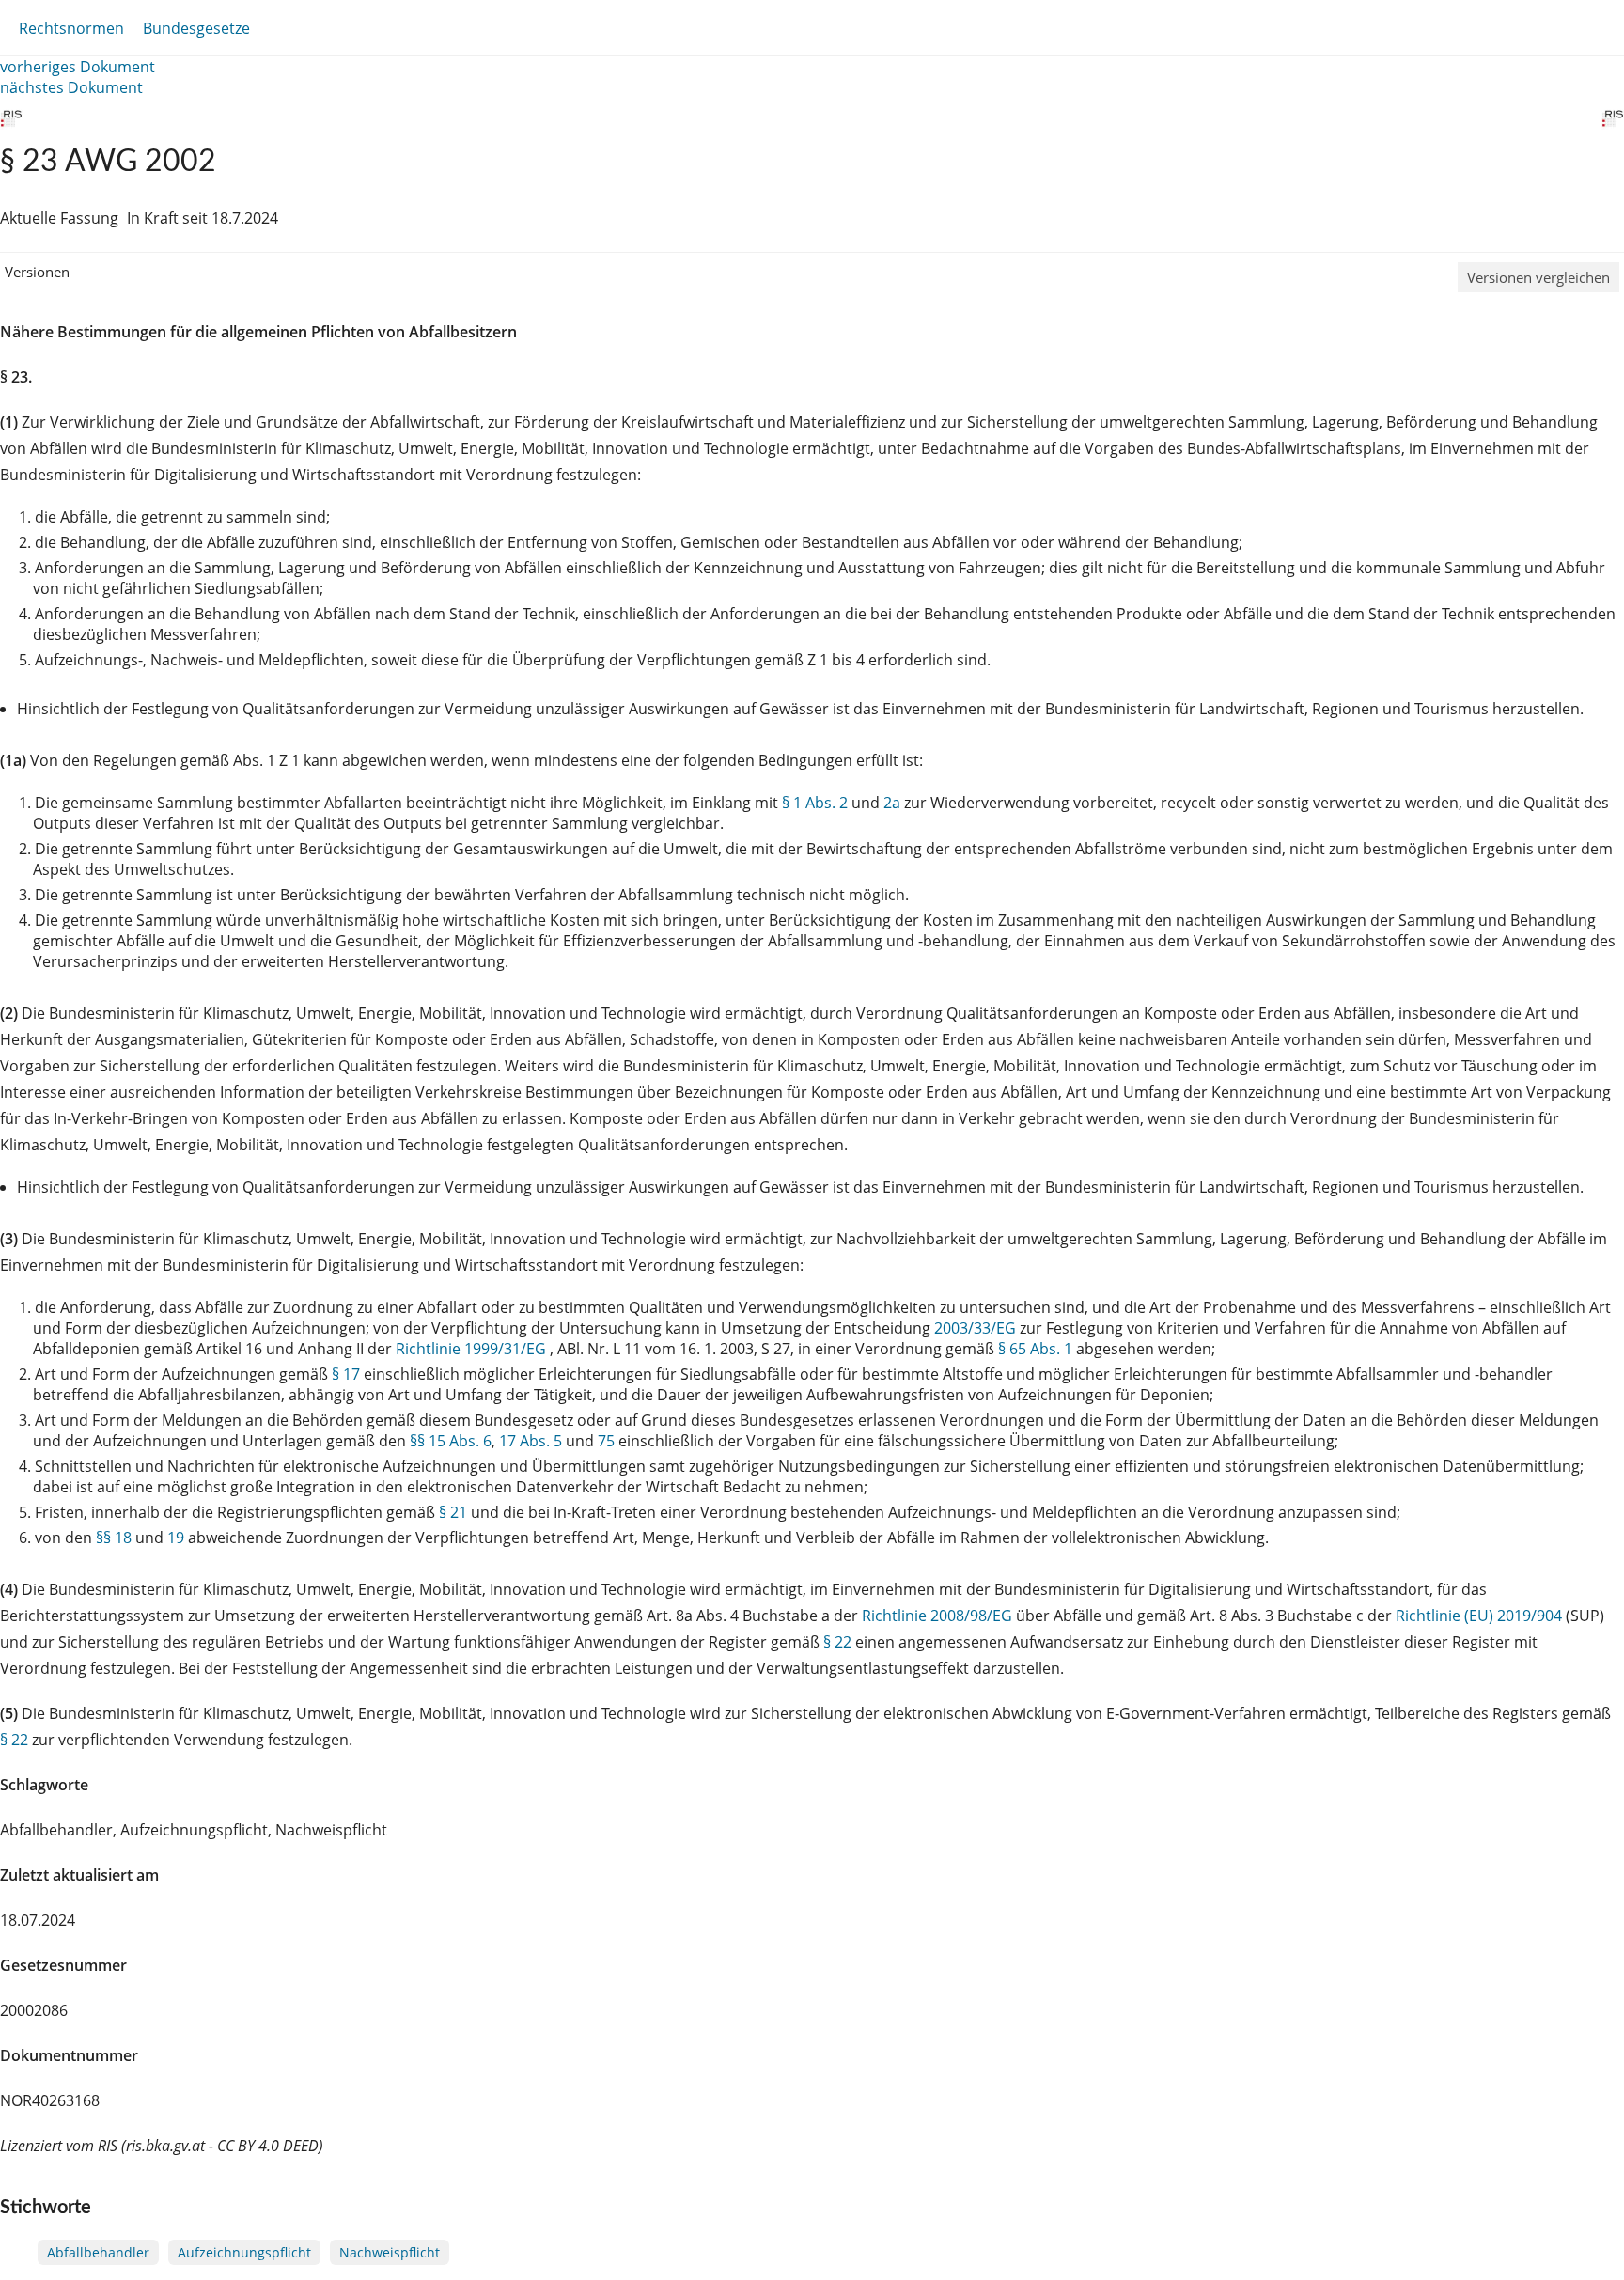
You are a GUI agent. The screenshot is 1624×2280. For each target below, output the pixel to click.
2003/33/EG (977, 1328)
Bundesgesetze (196, 28)
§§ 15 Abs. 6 (451, 1441)
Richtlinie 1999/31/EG (473, 1349)
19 (176, 1538)
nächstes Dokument (71, 87)
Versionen (37, 272)
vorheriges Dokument (78, 67)
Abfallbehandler (98, 2252)
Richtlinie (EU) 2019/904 (1481, 1616)
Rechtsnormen (71, 28)
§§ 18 (114, 1538)
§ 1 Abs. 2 (815, 803)
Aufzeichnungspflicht (244, 2252)
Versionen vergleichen (1538, 277)
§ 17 (346, 1374)
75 (606, 1441)
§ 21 (453, 1512)
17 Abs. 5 (531, 1441)
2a (892, 803)
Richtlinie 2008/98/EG (939, 1616)
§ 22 (837, 1642)
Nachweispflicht (390, 2252)
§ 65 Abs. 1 (1035, 1349)
